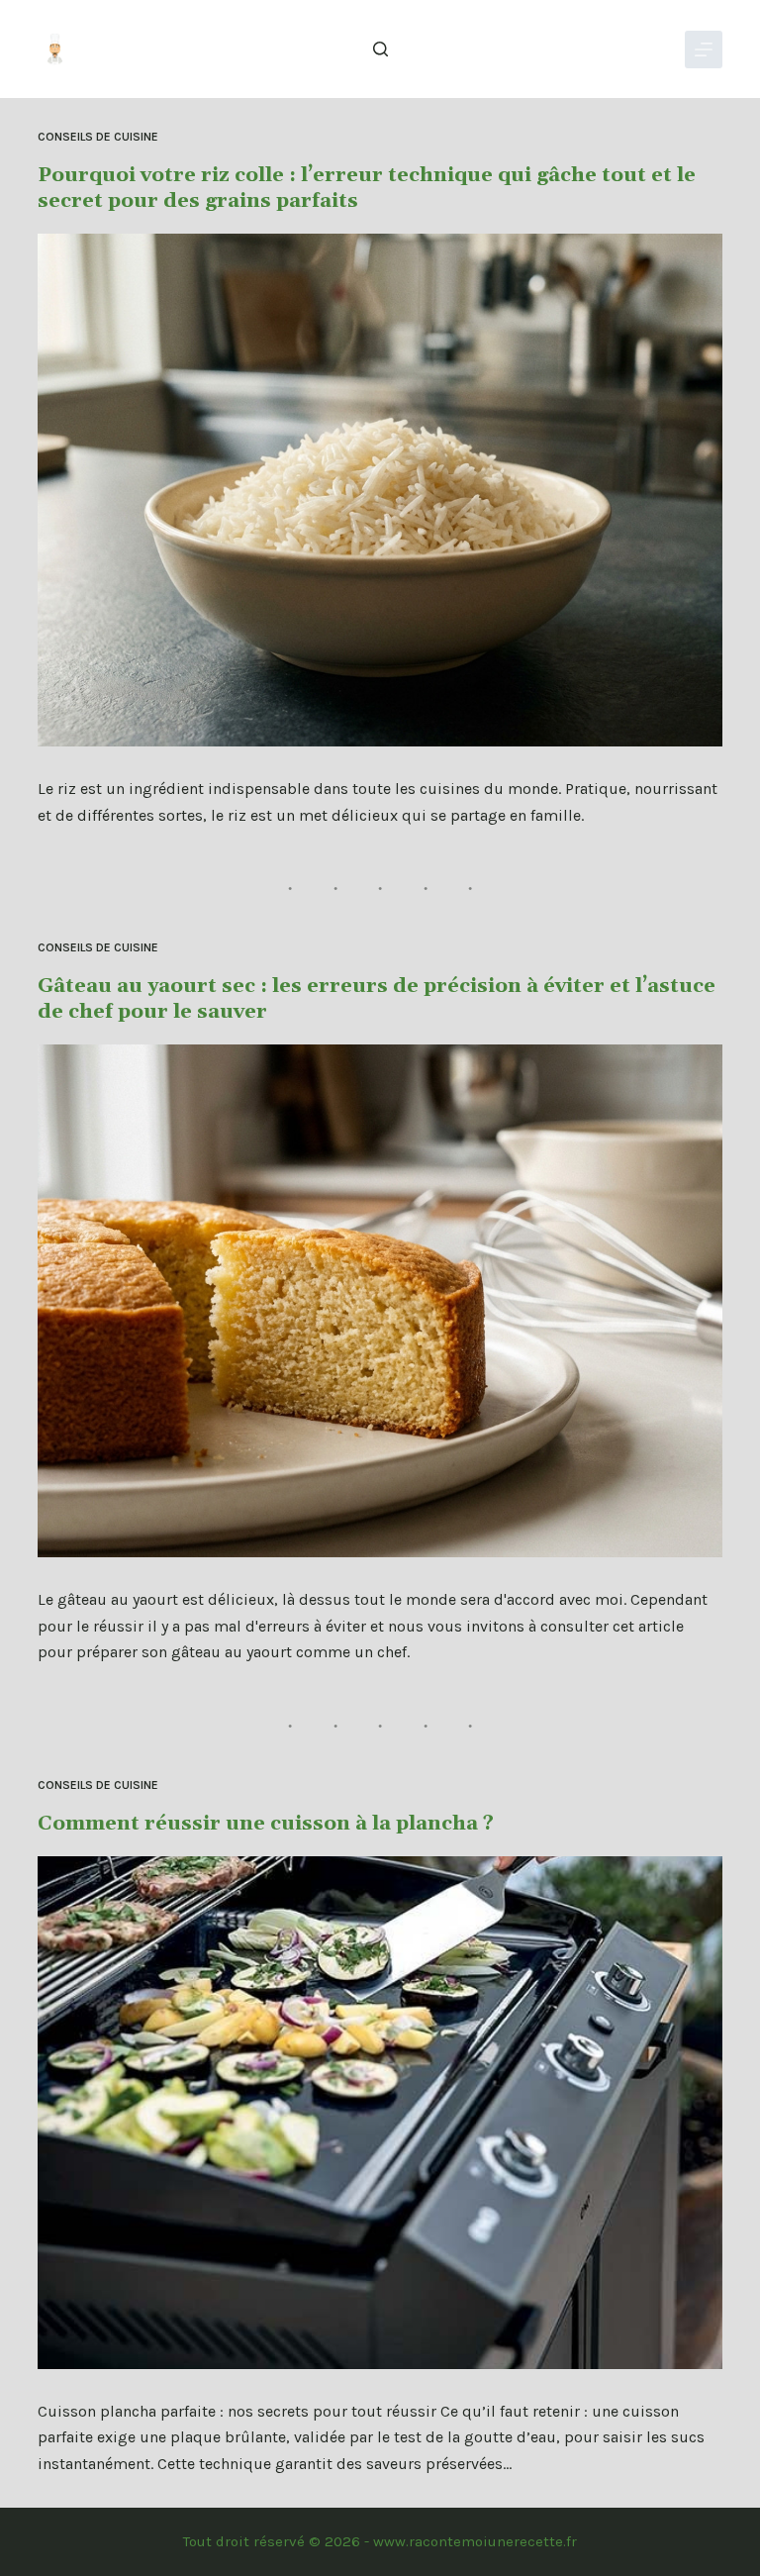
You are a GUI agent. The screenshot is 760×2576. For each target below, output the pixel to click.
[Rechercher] (380, 49)
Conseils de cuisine (98, 137)
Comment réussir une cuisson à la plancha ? (266, 1824)
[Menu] (704, 50)
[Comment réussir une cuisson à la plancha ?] (380, 2113)
